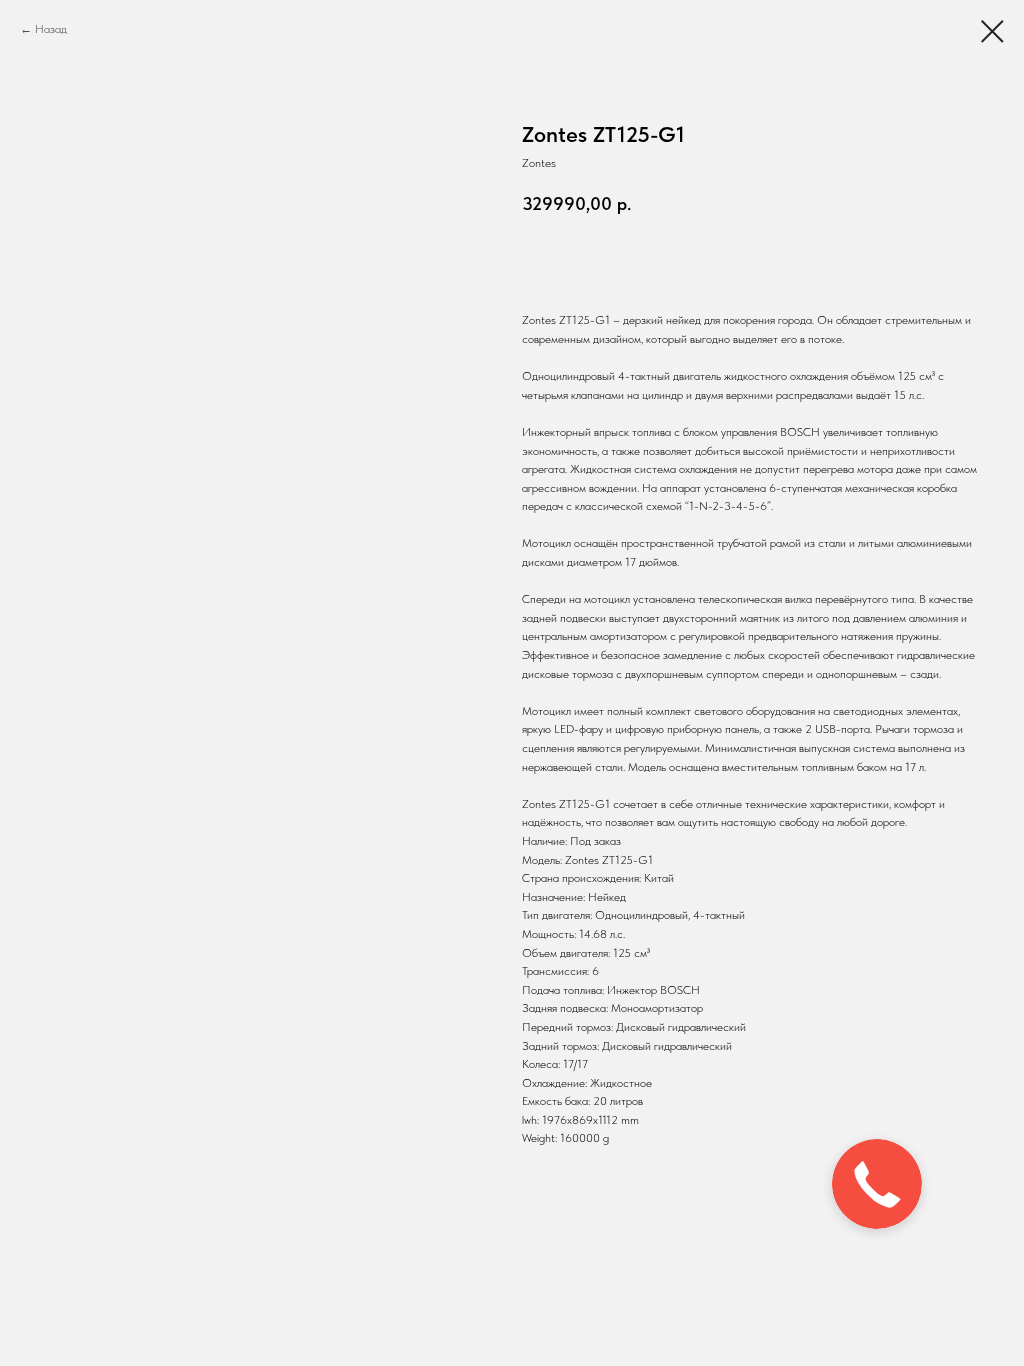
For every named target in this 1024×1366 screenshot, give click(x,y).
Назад (51, 29)
